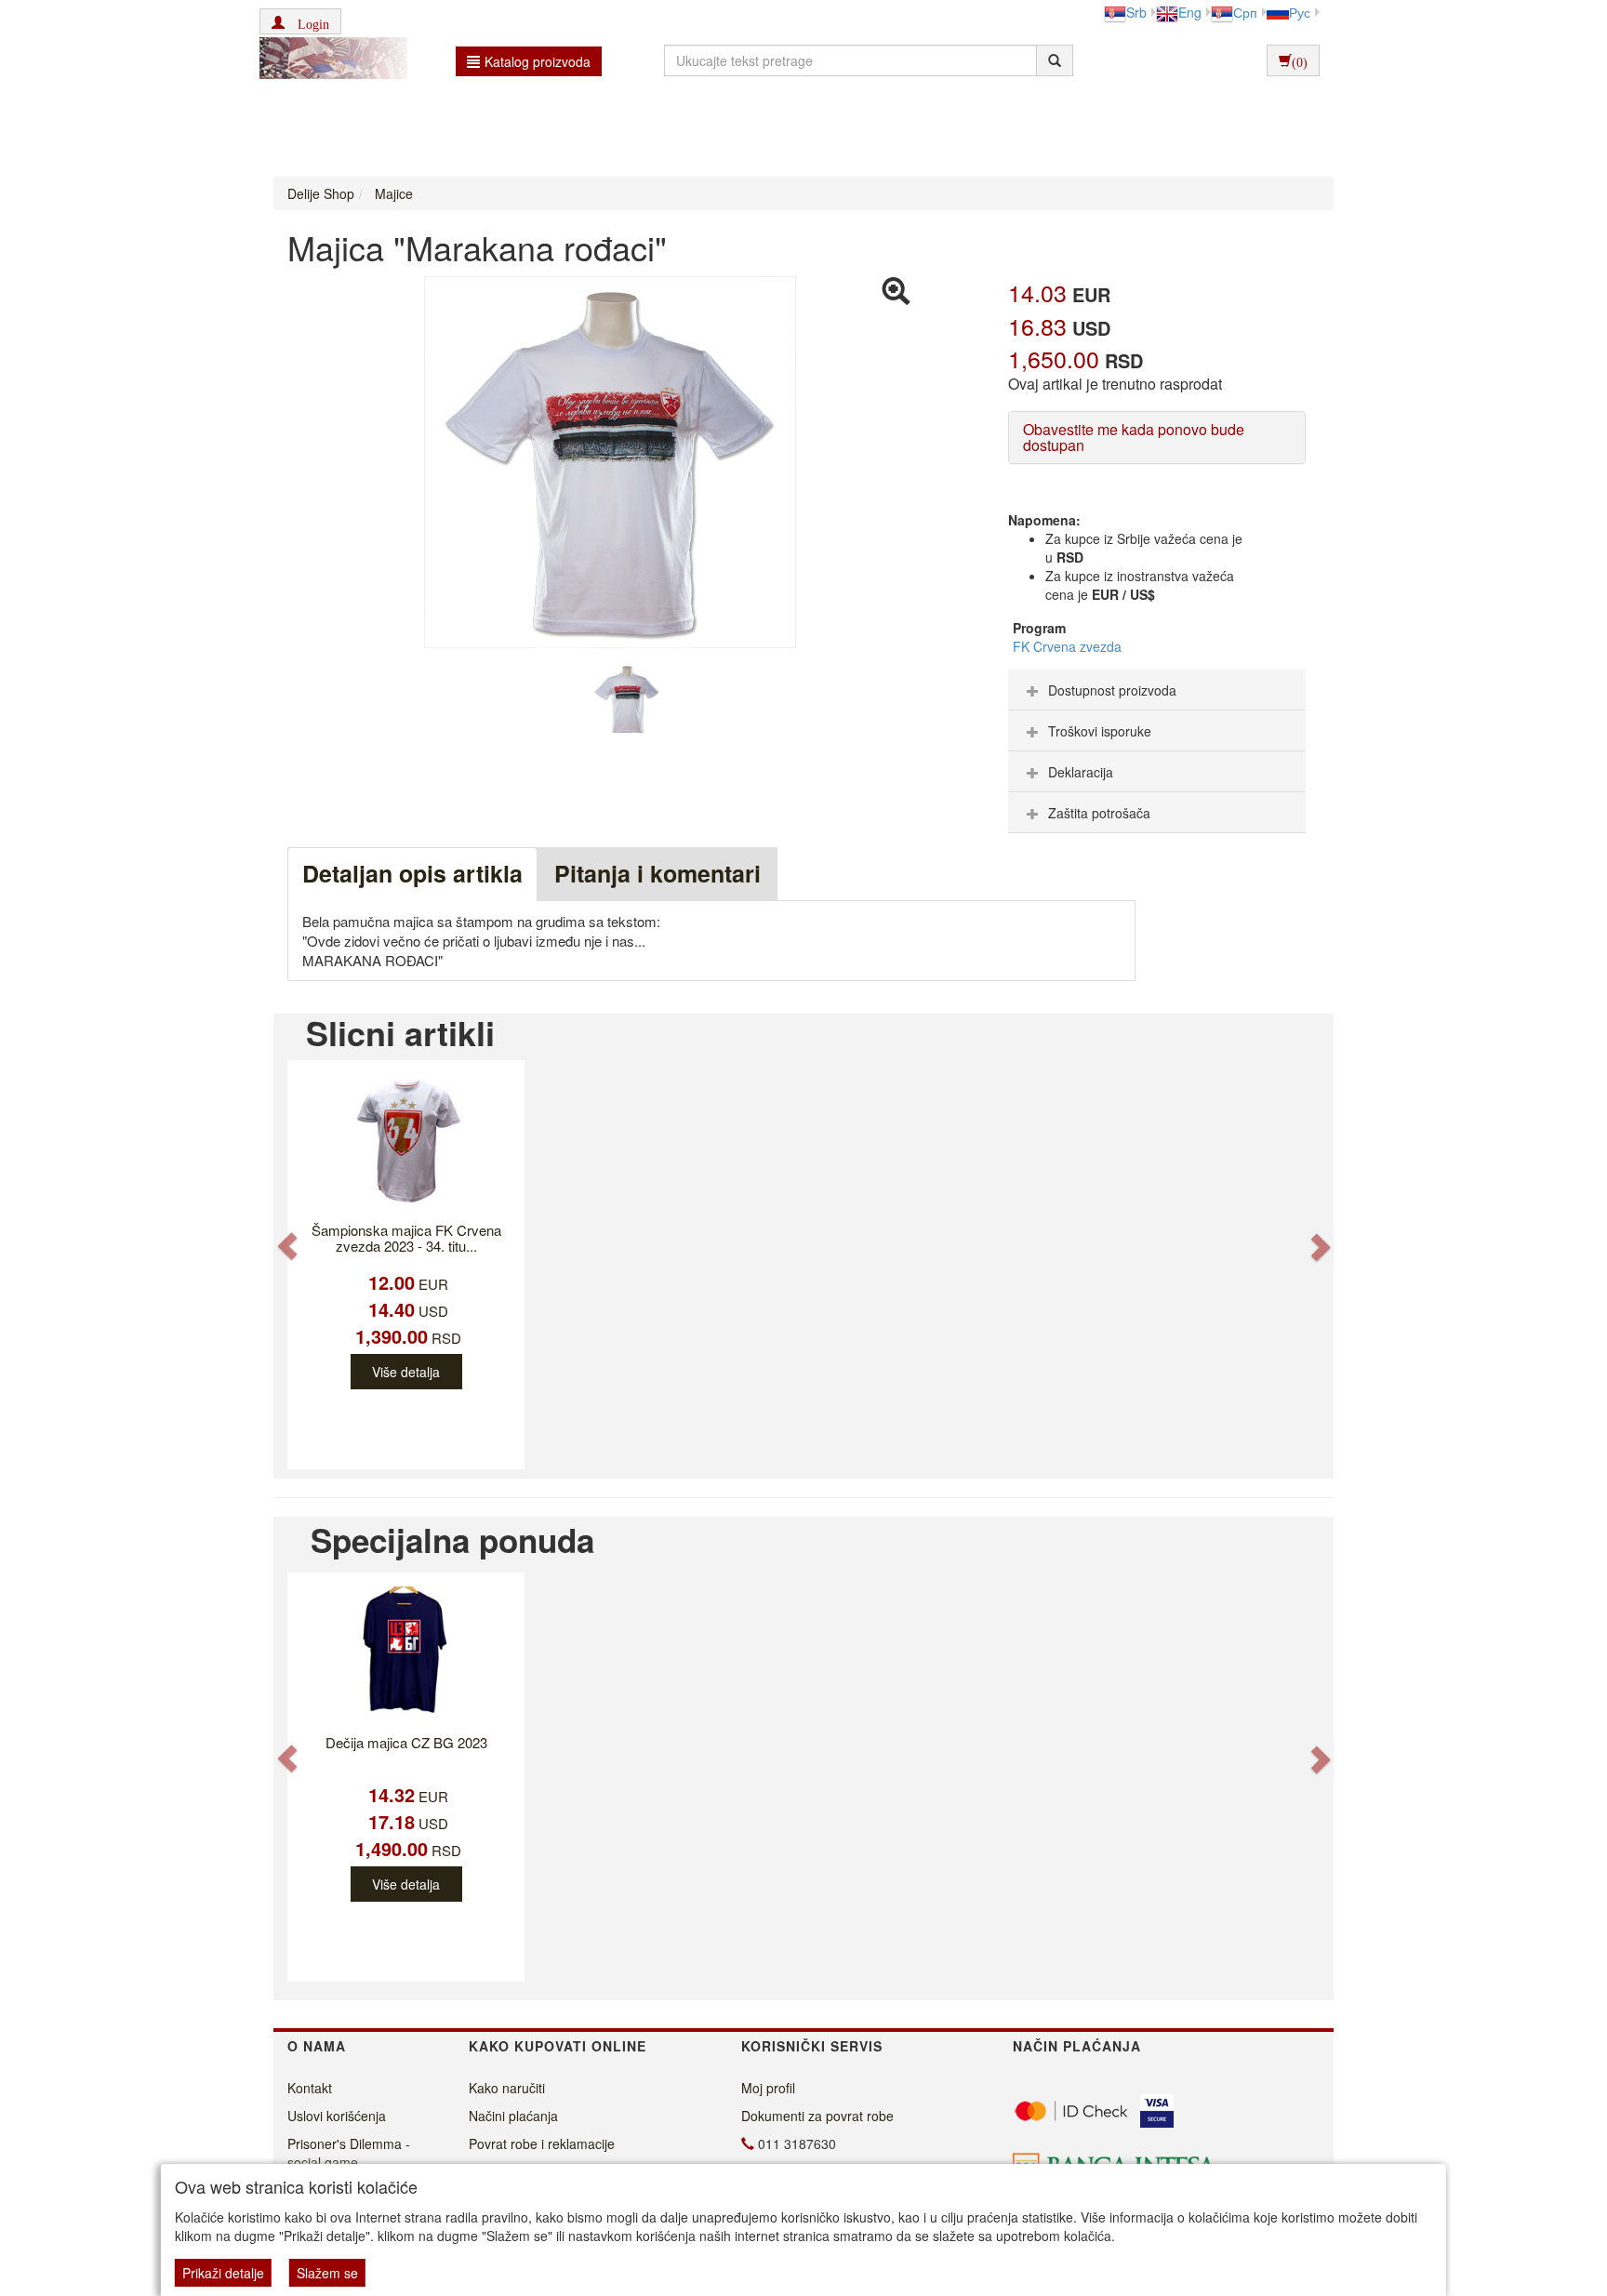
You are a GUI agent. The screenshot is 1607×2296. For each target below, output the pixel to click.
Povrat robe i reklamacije (542, 2143)
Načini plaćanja (513, 2116)
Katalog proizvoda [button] (538, 61)
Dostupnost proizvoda (1112, 690)
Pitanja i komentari (657, 873)
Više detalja (406, 1372)
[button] (300, 21)
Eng (1190, 12)
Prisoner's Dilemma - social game (349, 2153)
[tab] (1157, 690)
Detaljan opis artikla (412, 873)
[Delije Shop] (329, 60)
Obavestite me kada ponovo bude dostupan (1134, 438)
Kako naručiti (507, 2088)
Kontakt (310, 2088)
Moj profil (768, 2088)
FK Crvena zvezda (1067, 646)
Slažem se (327, 2273)
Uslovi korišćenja (337, 2116)
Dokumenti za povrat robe (817, 2116)
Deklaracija (1081, 772)
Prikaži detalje (223, 2273)
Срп (1245, 12)
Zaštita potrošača (1099, 813)
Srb (1136, 12)
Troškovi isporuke (1100, 731)
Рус (1300, 12)
